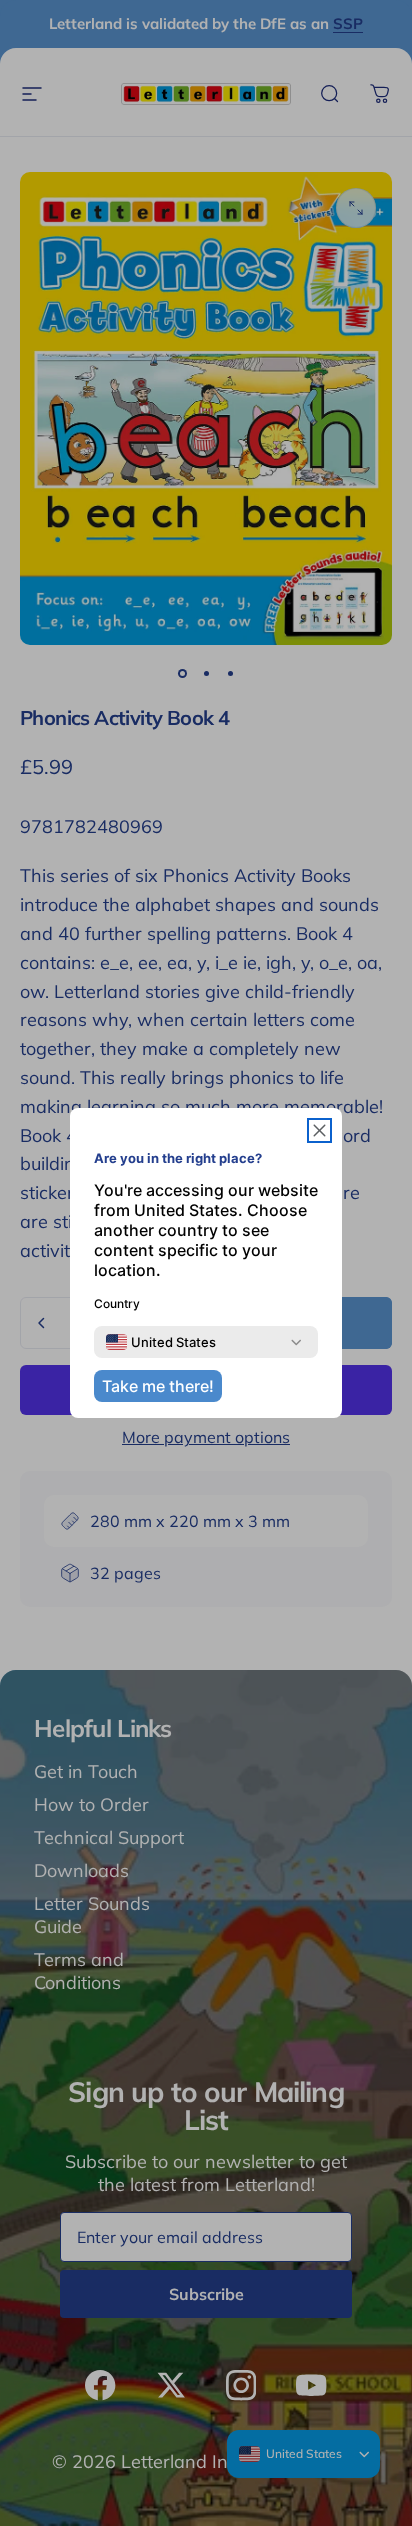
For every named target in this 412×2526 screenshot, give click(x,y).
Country (117, 1303)
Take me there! (158, 1386)
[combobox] (161, 1342)
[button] (319, 1130)
